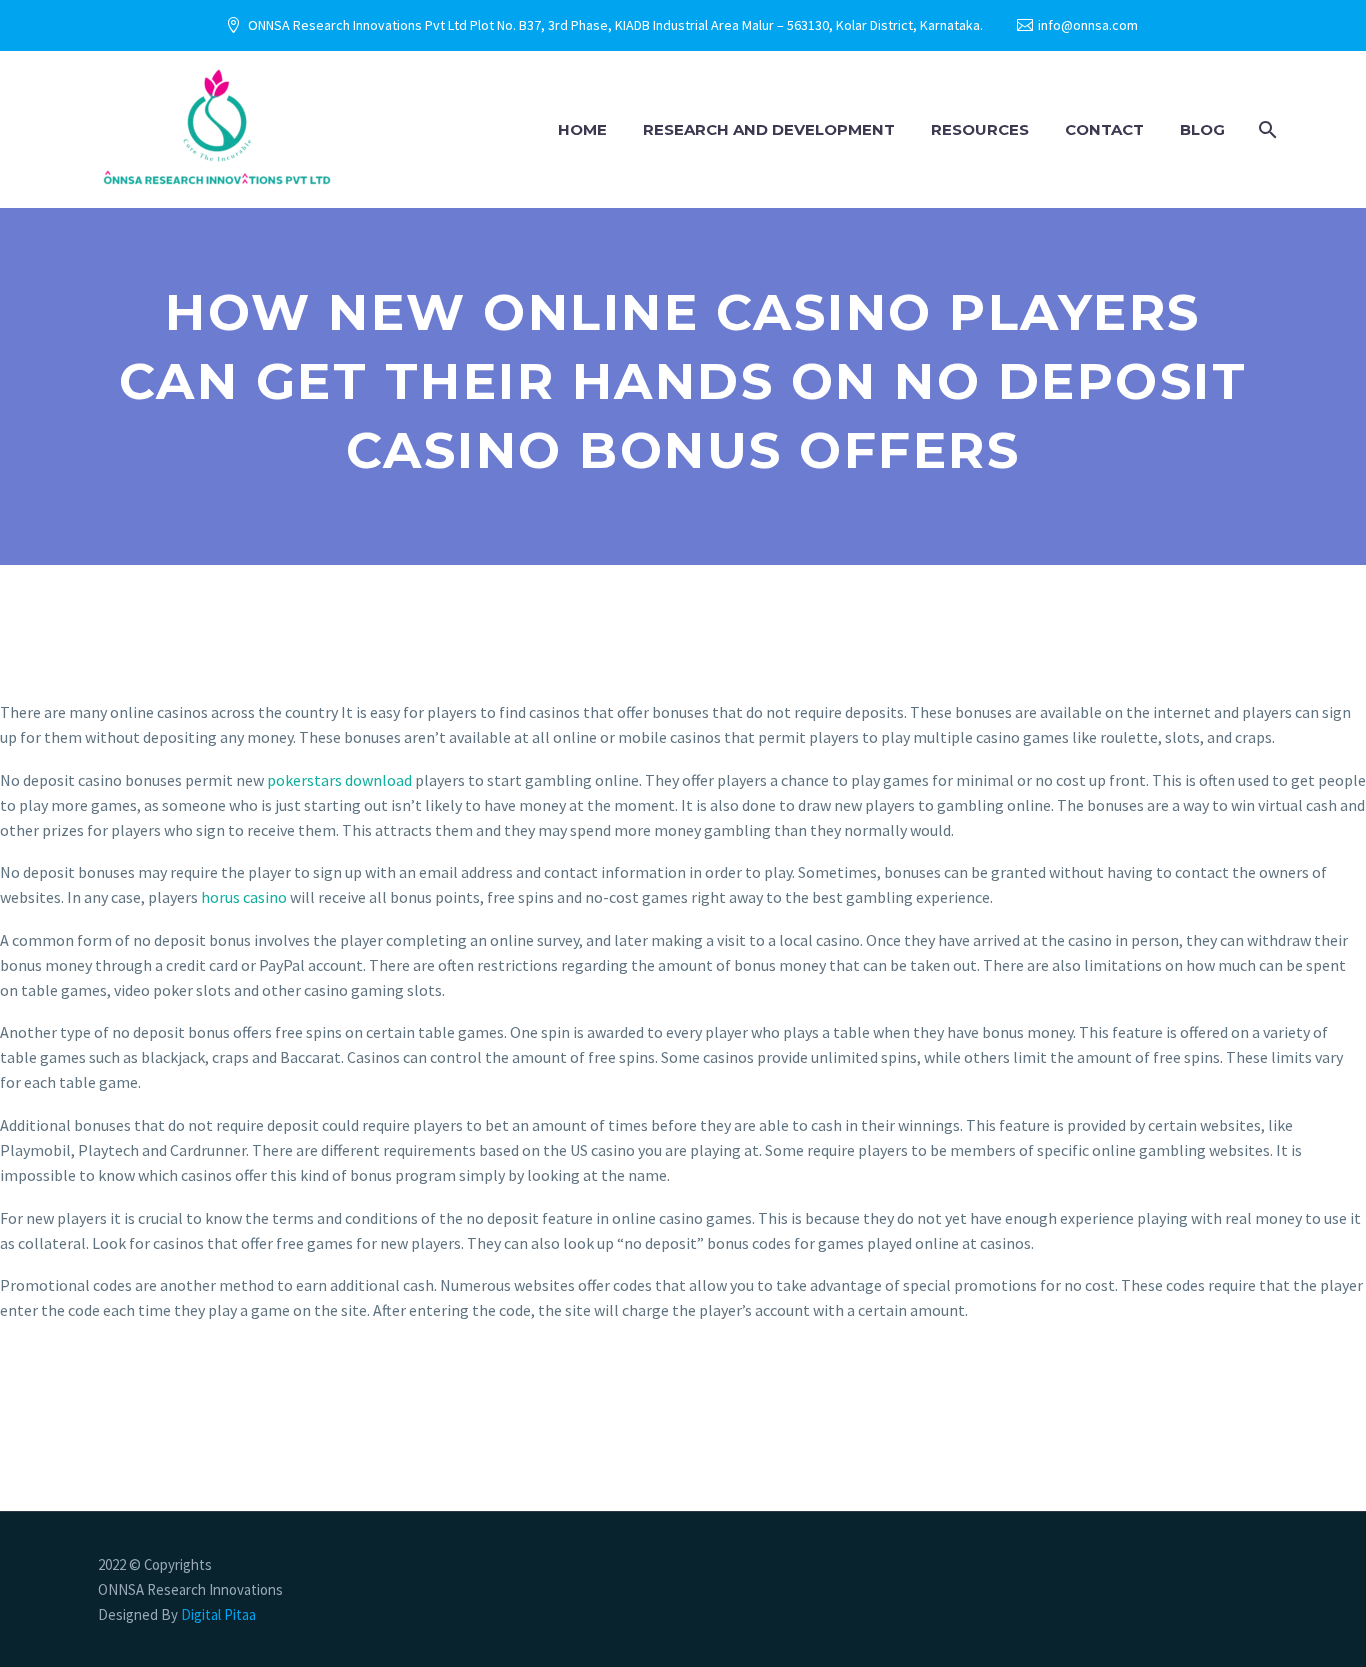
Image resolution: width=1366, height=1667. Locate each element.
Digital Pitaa (217, 1614)
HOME (582, 129)
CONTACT (1104, 129)
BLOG (1202, 129)
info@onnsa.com (1088, 25)
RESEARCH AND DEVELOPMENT (769, 129)
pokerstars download (339, 780)
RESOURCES (980, 129)
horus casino (244, 897)
